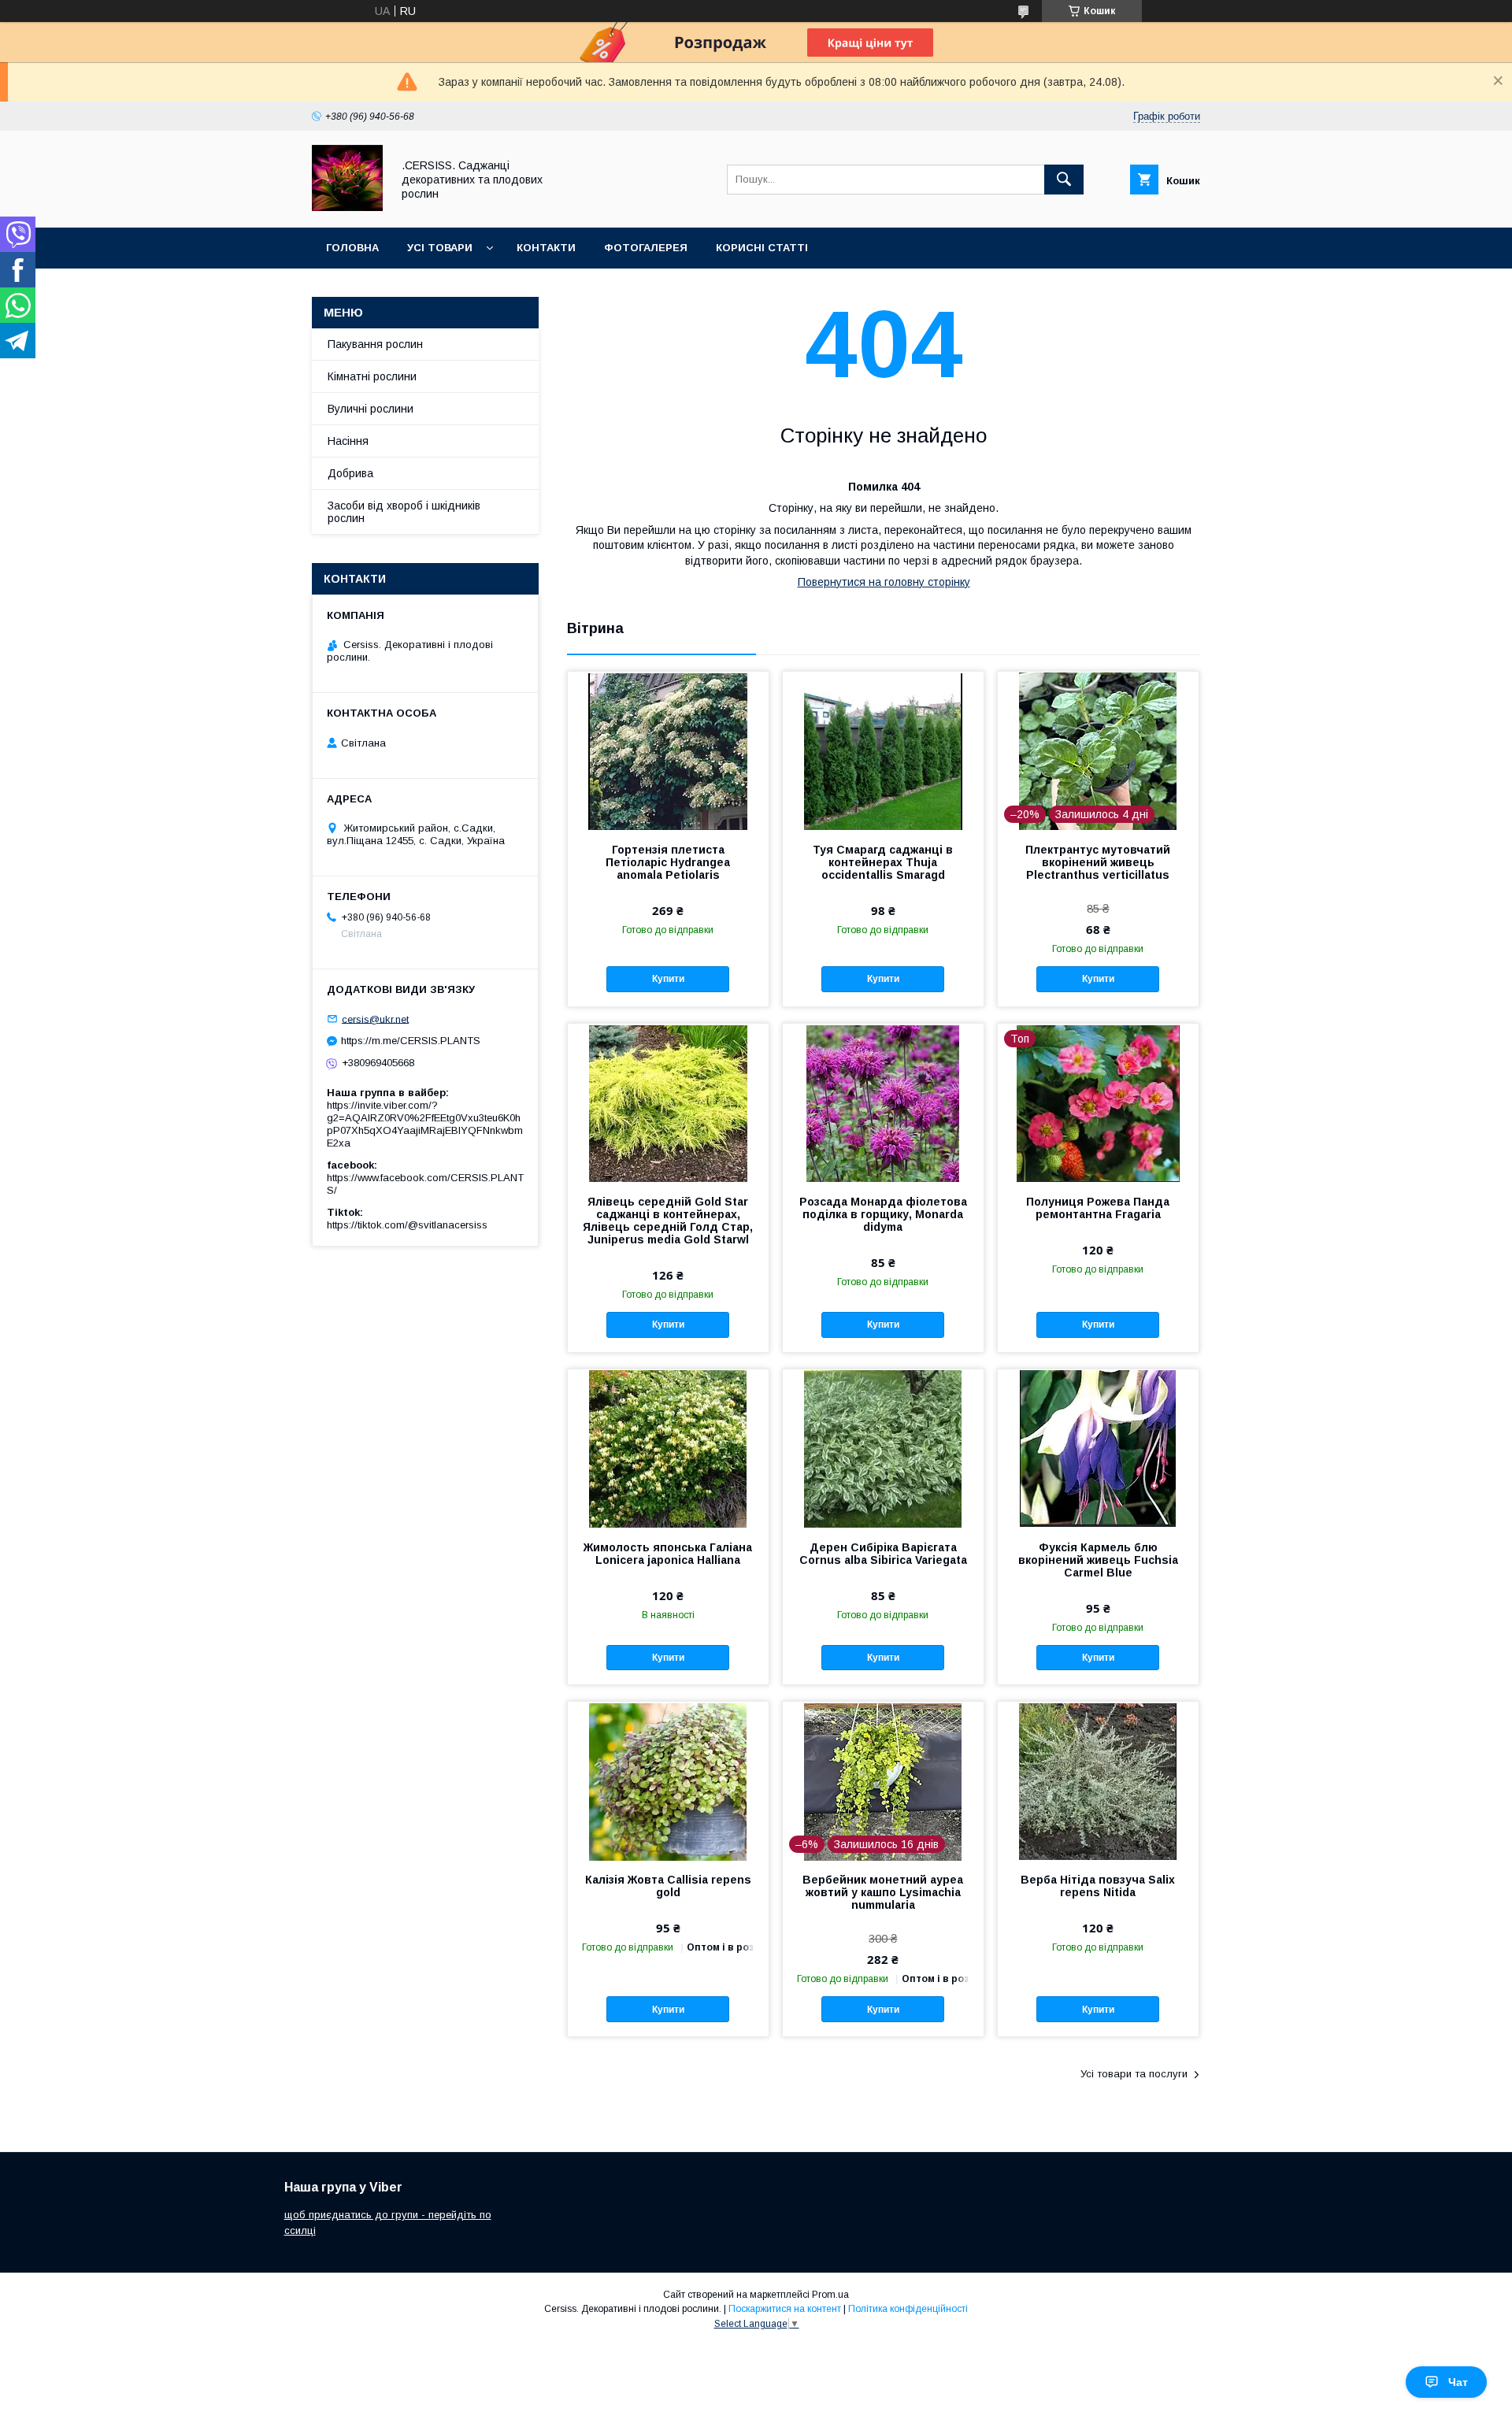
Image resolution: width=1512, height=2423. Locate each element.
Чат (1458, 2382)
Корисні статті (762, 248)
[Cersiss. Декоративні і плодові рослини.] (347, 207)
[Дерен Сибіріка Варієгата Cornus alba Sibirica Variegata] (883, 1448)
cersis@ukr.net (375, 1019)
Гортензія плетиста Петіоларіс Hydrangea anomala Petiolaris (668, 862)
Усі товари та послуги (1134, 2074)
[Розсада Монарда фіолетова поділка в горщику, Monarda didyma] (883, 1102)
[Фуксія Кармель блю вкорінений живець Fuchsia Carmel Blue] (1098, 1448)
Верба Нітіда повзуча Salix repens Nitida (1098, 1886)
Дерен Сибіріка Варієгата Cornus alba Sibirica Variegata (883, 1554)
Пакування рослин (375, 344)
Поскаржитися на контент (785, 2309)
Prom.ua (830, 2295)
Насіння (348, 441)
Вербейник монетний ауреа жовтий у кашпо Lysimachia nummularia (883, 1892)
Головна (352, 248)
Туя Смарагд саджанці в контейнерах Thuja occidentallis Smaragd (883, 862)
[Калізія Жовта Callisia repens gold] (668, 1780)
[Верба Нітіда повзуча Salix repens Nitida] (1098, 1780)
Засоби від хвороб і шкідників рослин (404, 512)
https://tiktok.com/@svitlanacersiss (407, 1225)
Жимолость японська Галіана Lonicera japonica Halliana (668, 1554)
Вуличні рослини (371, 409)
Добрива (350, 473)
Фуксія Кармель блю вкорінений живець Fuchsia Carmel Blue (1098, 1560)
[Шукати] (1064, 180)
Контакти (546, 248)
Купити (668, 979)
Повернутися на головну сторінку (884, 582)
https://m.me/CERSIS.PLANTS (411, 1041)
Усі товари (440, 248)
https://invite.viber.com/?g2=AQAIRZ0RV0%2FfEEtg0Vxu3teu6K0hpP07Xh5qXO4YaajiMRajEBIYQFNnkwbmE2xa (425, 1124)
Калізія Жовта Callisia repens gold (668, 1886)
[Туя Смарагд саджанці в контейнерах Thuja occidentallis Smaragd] (883, 750)
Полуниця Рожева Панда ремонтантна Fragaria (1098, 1208)
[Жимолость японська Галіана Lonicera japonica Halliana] (668, 1448)
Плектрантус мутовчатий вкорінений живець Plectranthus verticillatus (1098, 862)
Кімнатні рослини (372, 376)
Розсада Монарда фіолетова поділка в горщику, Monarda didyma (883, 1214)
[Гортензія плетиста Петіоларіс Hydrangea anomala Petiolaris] (668, 750)
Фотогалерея (646, 248)
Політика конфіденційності (908, 2309)
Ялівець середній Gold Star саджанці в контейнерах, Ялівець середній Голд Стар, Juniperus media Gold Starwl (668, 1221)
